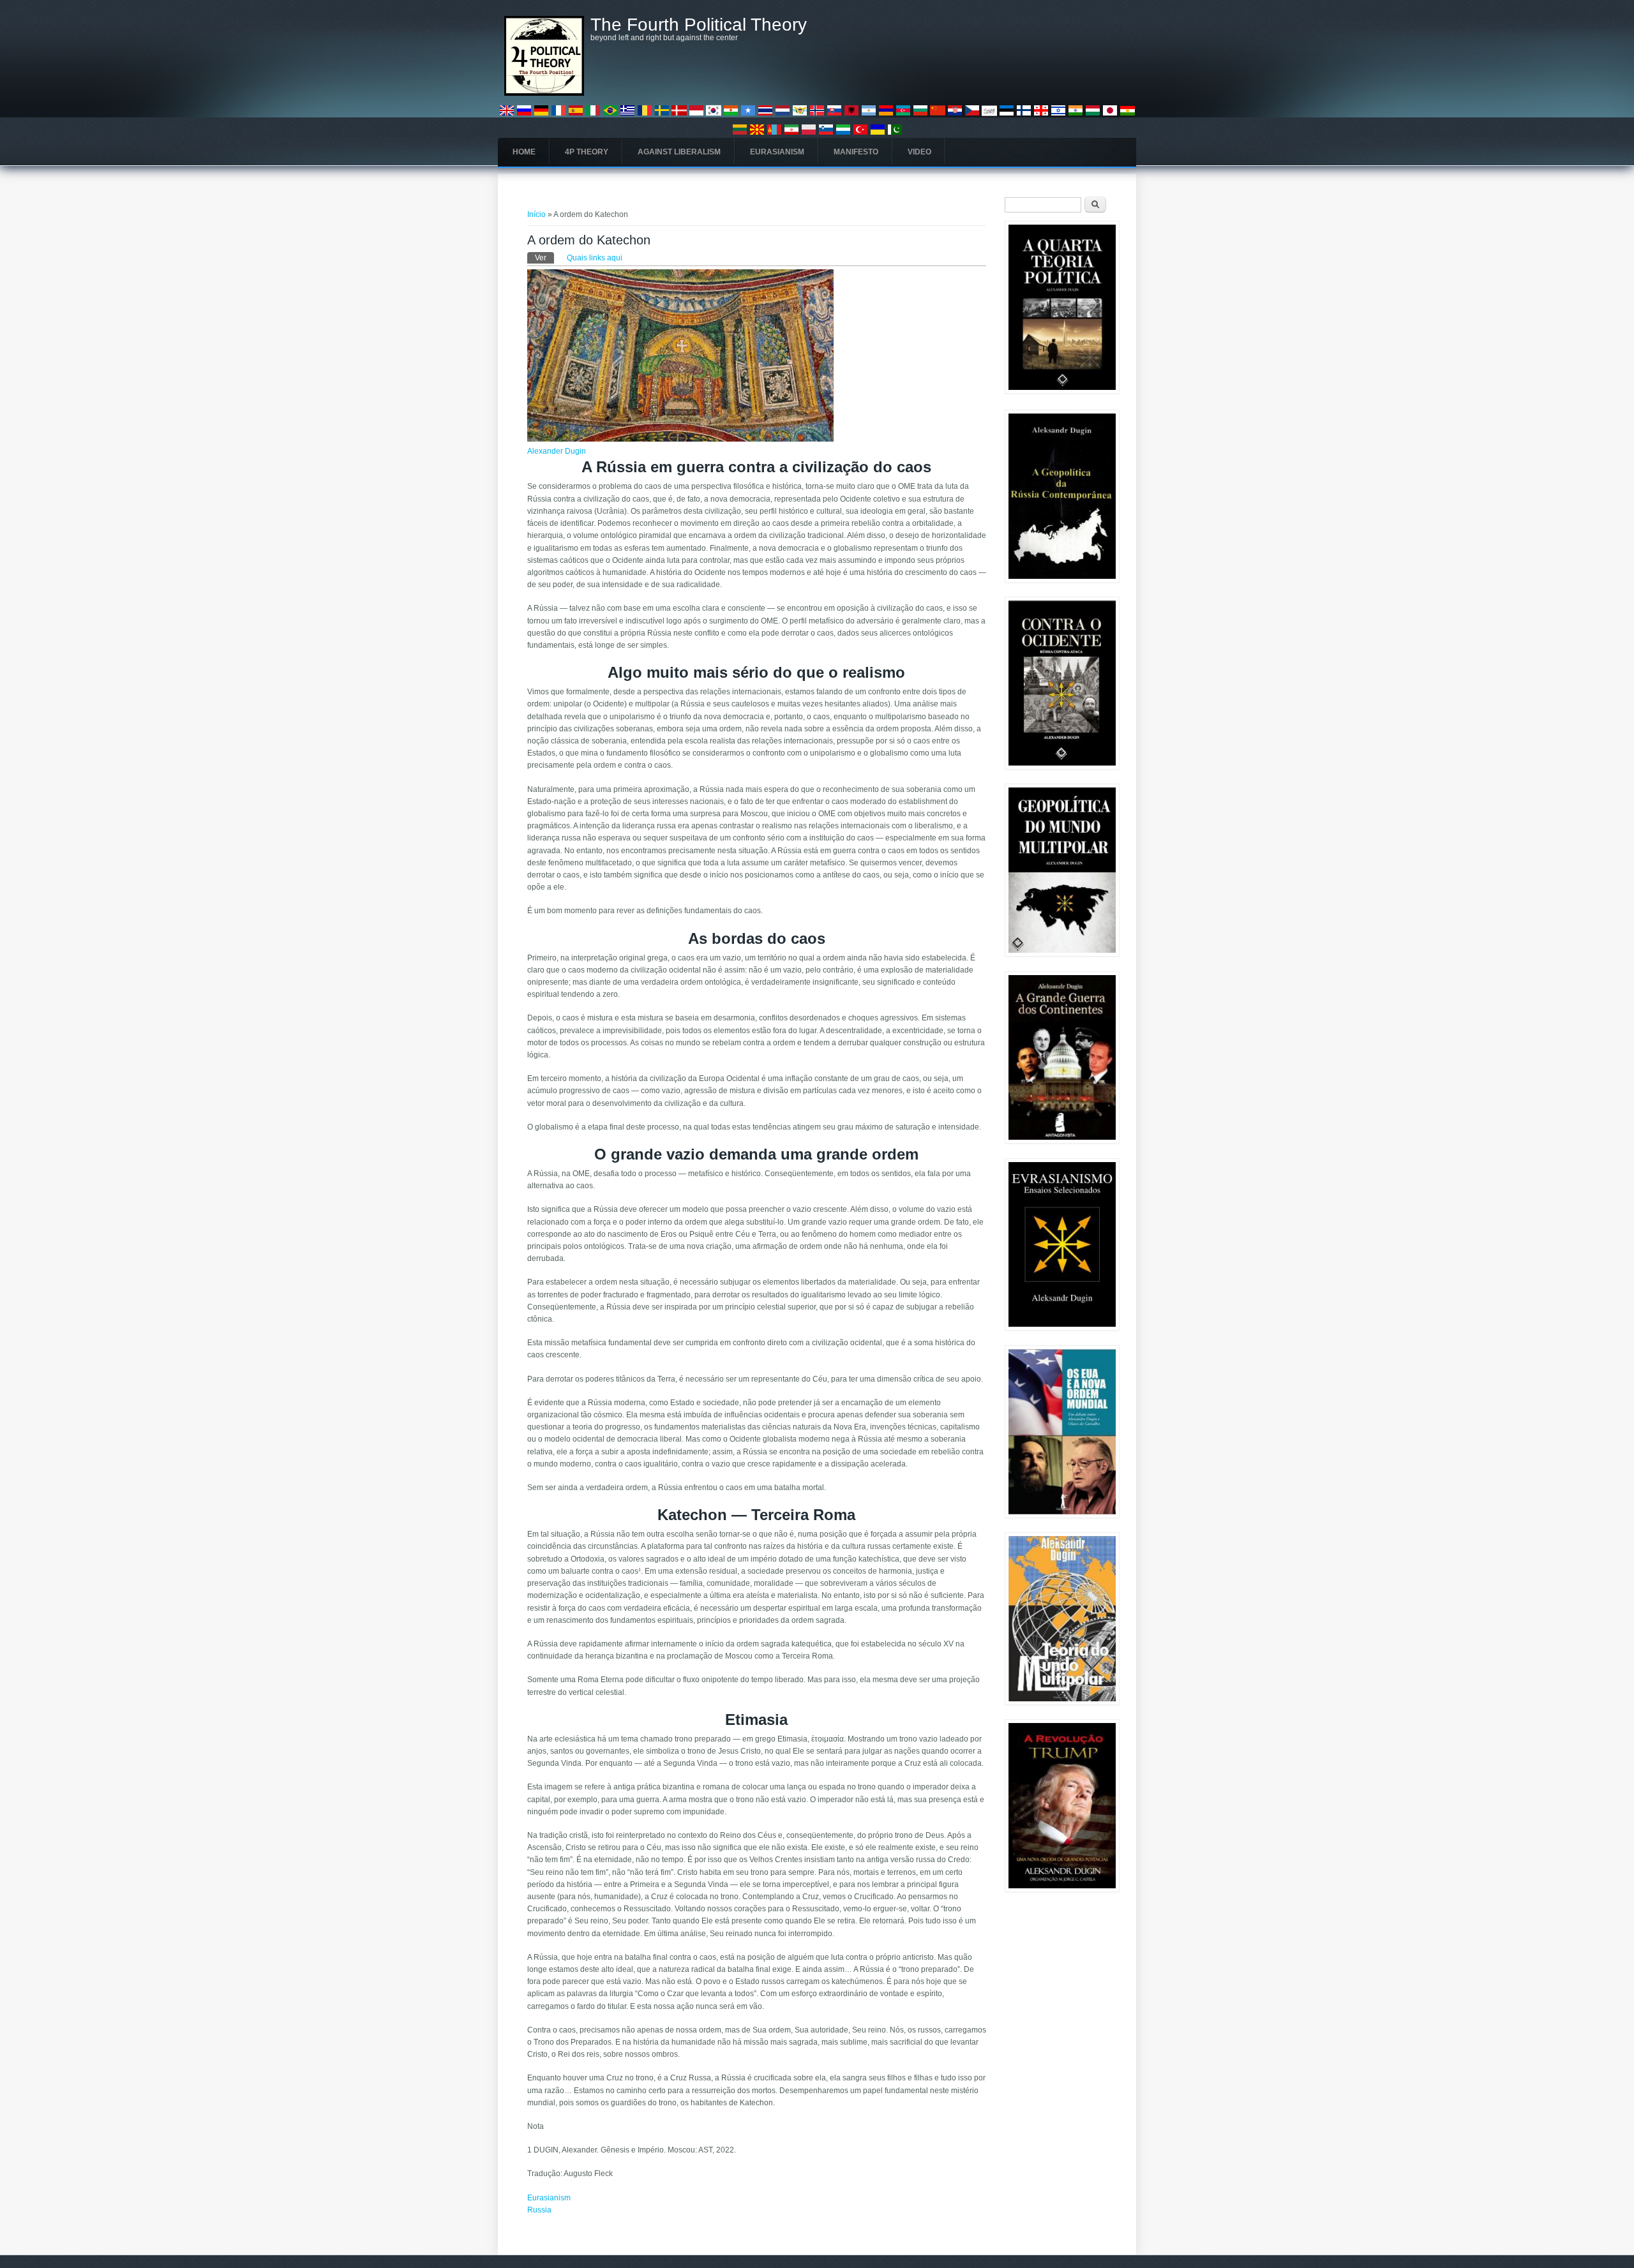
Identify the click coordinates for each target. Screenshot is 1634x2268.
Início (536, 214)
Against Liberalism (679, 152)
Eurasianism (777, 152)
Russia (539, 2210)
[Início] (544, 93)
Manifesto (856, 152)
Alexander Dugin (557, 451)
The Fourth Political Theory (699, 25)
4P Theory (587, 152)
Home (524, 152)
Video (919, 152)
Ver (544, 258)
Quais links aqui (595, 258)
